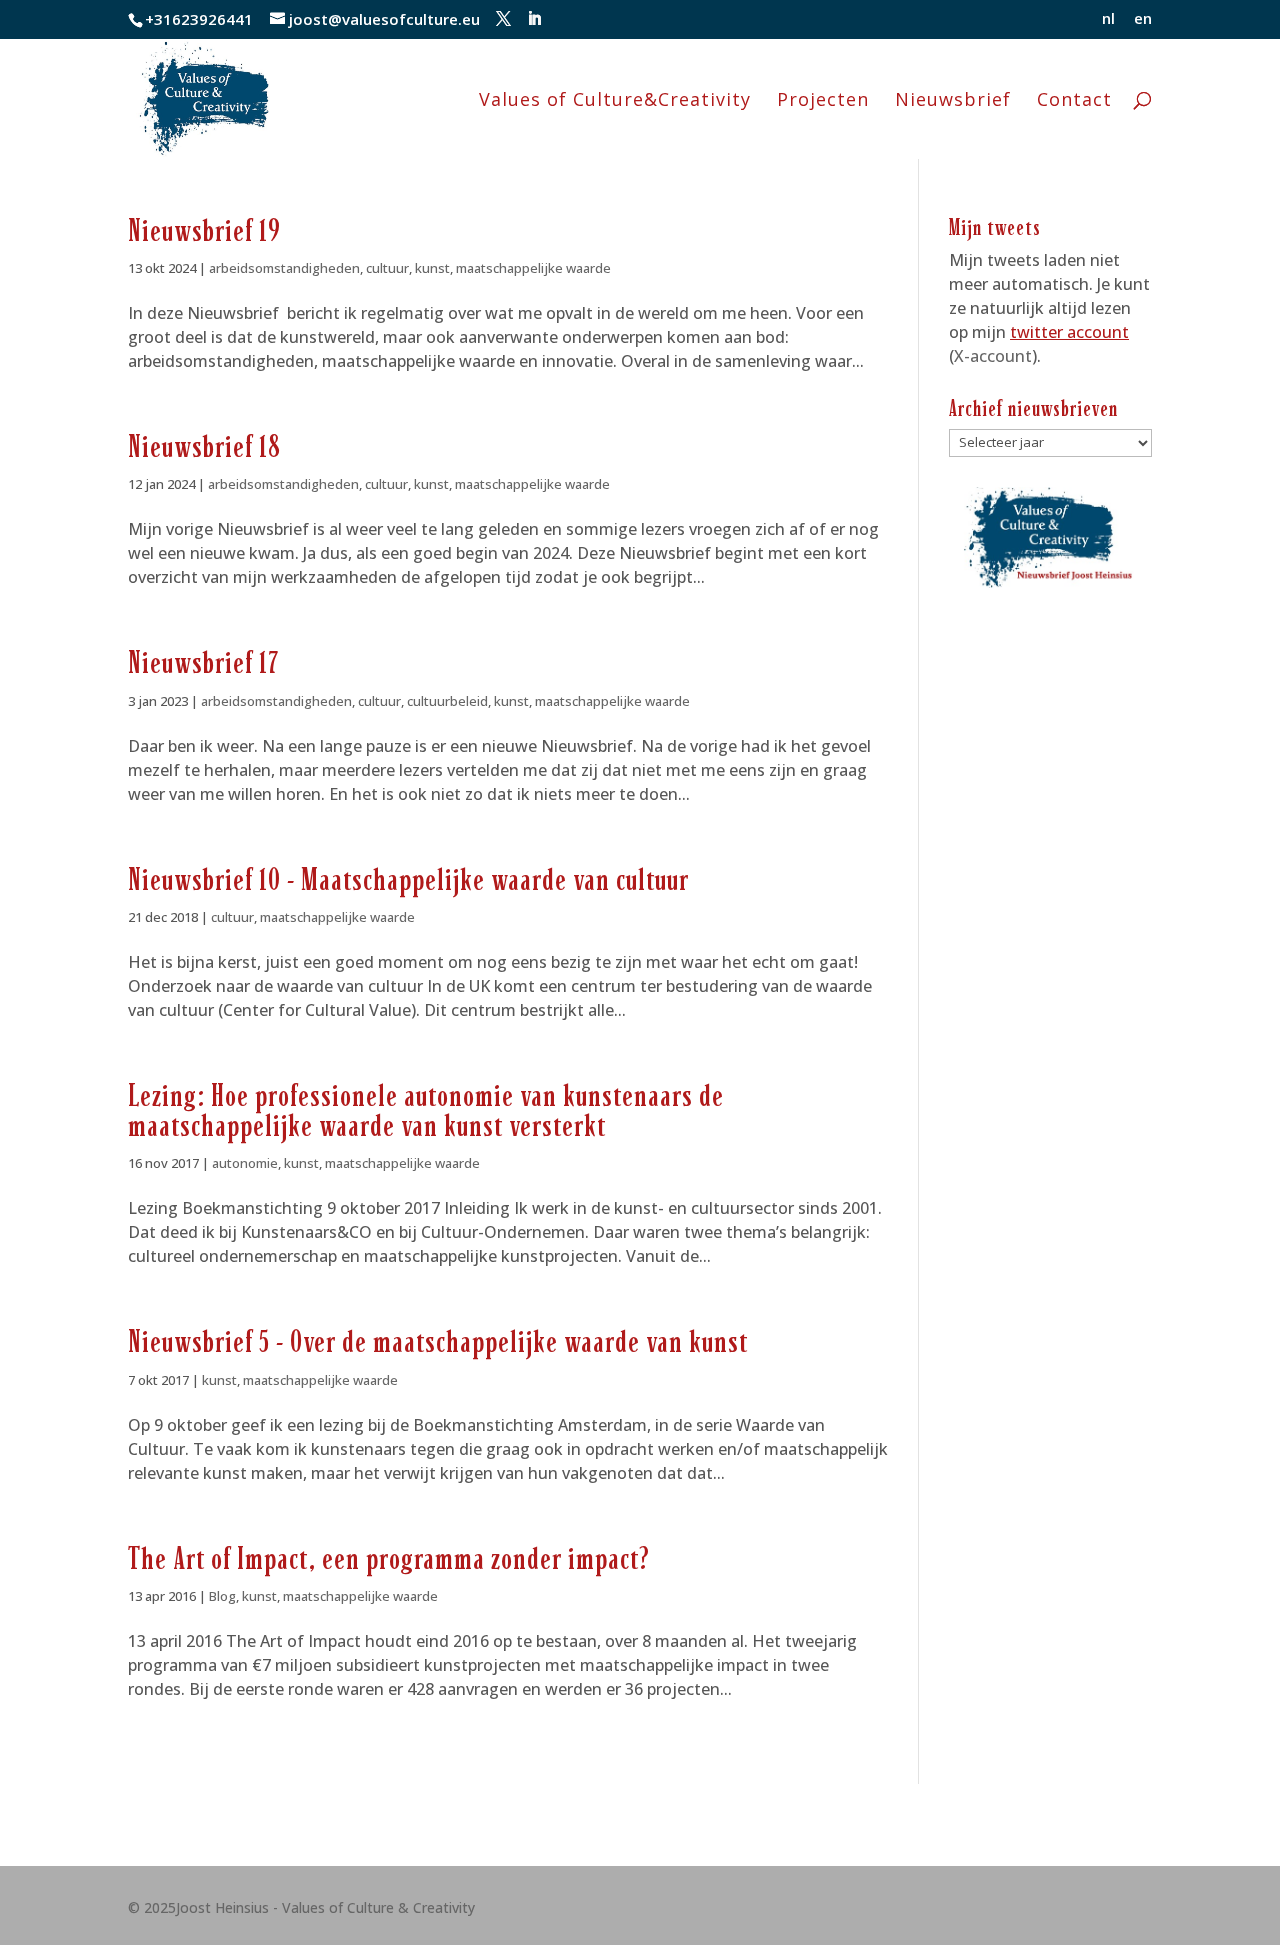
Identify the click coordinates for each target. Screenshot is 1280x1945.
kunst (432, 268)
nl (1108, 19)
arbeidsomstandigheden (284, 268)
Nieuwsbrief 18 (204, 447)
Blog (222, 1596)
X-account (993, 356)
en (1143, 19)
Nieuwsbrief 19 (204, 231)
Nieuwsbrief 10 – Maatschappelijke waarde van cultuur (408, 880)
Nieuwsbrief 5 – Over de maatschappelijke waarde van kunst (438, 1342)
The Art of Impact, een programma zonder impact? (389, 1559)
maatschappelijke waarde (533, 268)
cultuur (387, 268)
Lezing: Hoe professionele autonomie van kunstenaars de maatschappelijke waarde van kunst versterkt (426, 1110)
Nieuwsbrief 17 (203, 663)
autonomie (245, 1163)
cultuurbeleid (447, 701)
